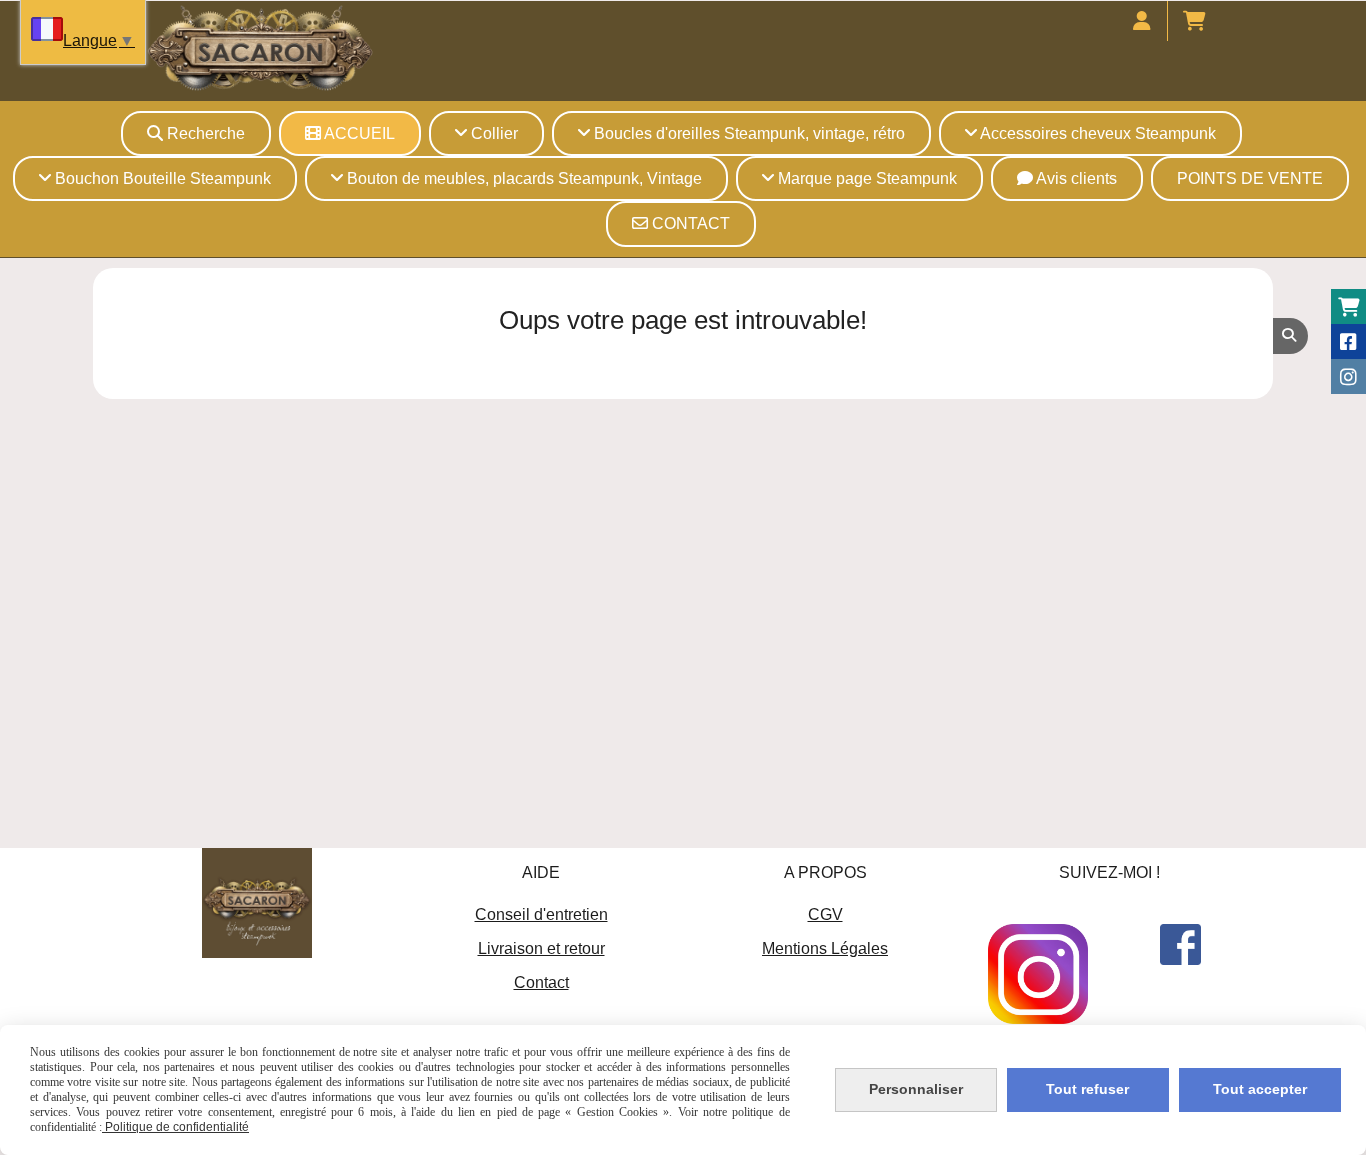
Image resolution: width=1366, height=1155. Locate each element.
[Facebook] (1348, 341)
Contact (541, 982)
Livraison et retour (541, 948)
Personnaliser (916, 1089)
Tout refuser (1087, 1089)
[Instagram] (1348, 376)
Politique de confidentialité (175, 1127)
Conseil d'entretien (541, 914)
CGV (825, 914)
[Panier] (1348, 306)
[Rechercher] (1290, 336)
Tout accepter (1260, 1089)
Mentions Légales (825, 948)
